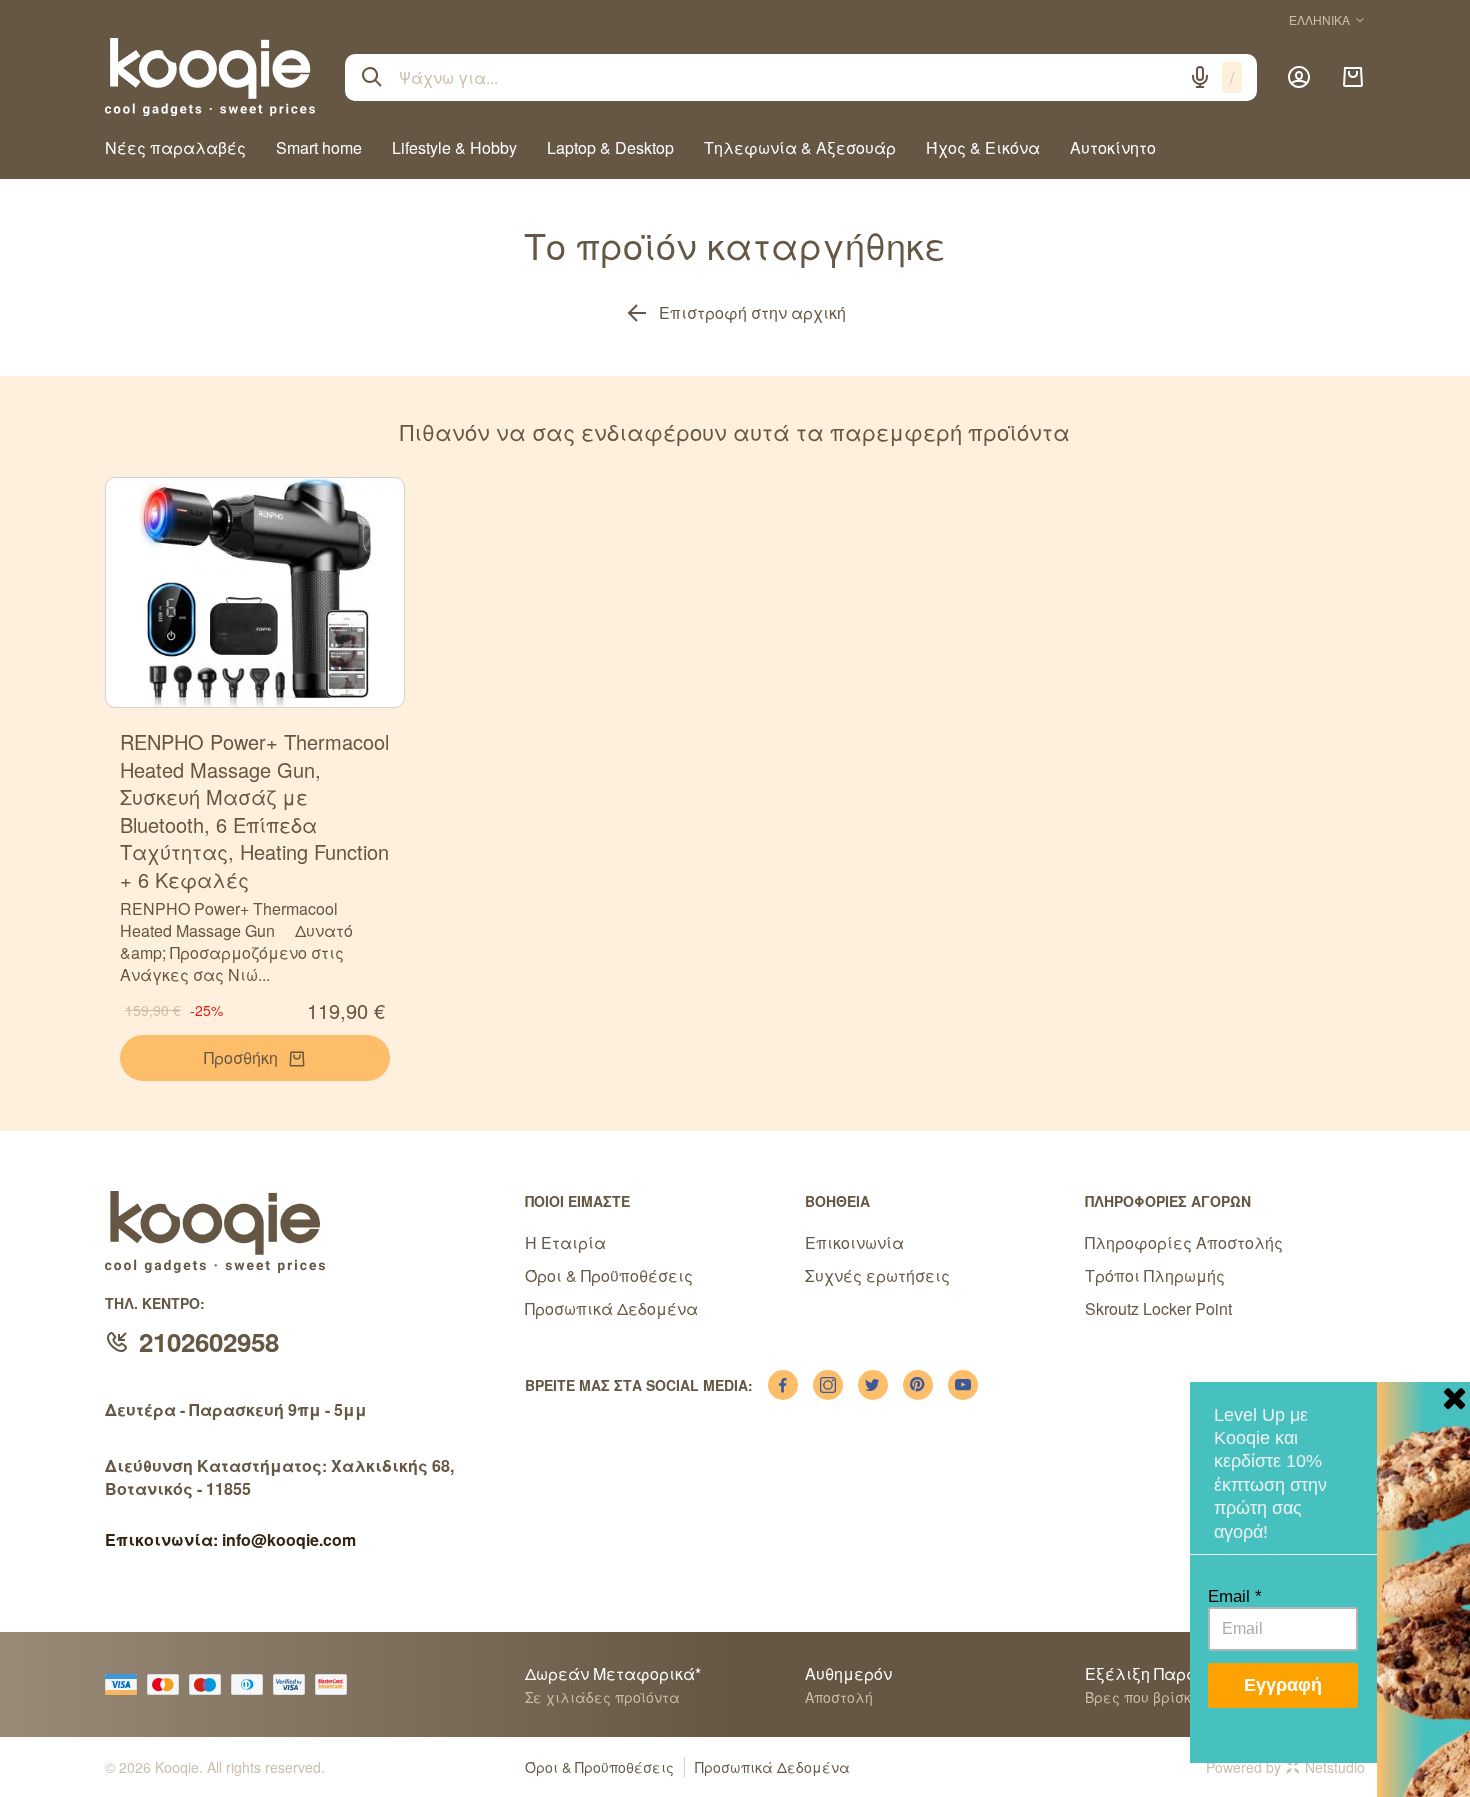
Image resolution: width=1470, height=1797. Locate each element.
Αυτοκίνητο (1113, 147)
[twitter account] (873, 1385)
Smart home (319, 147)
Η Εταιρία (565, 1242)
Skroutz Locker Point (1158, 1308)
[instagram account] (828, 1385)
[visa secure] (294, 1684)
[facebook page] (783, 1385)
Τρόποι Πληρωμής (1155, 1275)
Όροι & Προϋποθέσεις (609, 1275)
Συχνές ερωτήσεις (877, 1275)
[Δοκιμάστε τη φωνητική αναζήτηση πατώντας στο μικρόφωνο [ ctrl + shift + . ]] (1200, 77)
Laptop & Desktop (610, 147)
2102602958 (209, 1341)
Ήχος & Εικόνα (983, 147)
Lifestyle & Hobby (454, 147)
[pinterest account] (918, 1385)
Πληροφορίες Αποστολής (1184, 1242)
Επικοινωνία (854, 1242)
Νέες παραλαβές (175, 147)
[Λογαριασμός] (1299, 77)
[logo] (210, 77)
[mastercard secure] (336, 1684)
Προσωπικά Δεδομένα (611, 1308)
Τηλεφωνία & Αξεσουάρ (800, 147)
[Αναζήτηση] (372, 77)
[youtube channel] (963, 1385)
